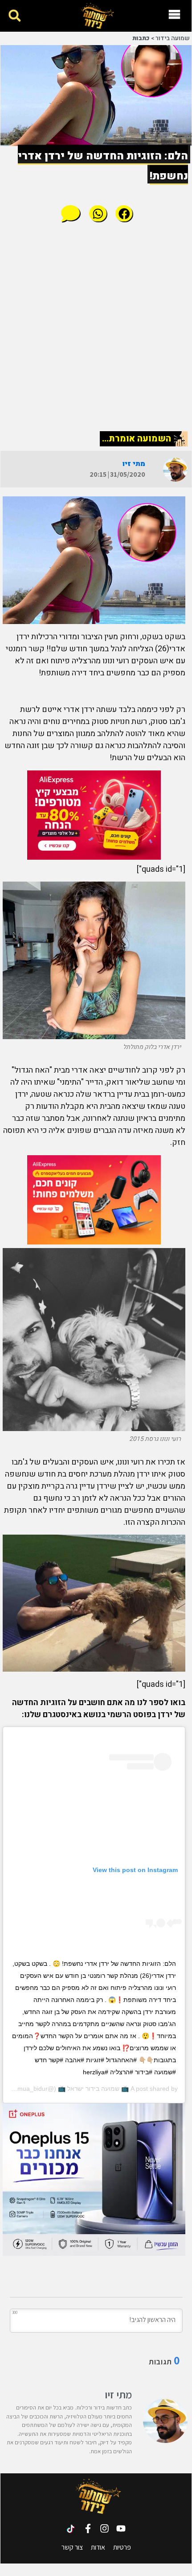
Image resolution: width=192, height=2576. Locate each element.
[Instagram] (104, 2528)
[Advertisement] (96, 326)
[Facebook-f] (88, 2528)
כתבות (141, 38)
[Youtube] (121, 2528)
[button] (14, 16)
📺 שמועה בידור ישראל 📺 (93, 2089)
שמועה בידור (173, 38)
